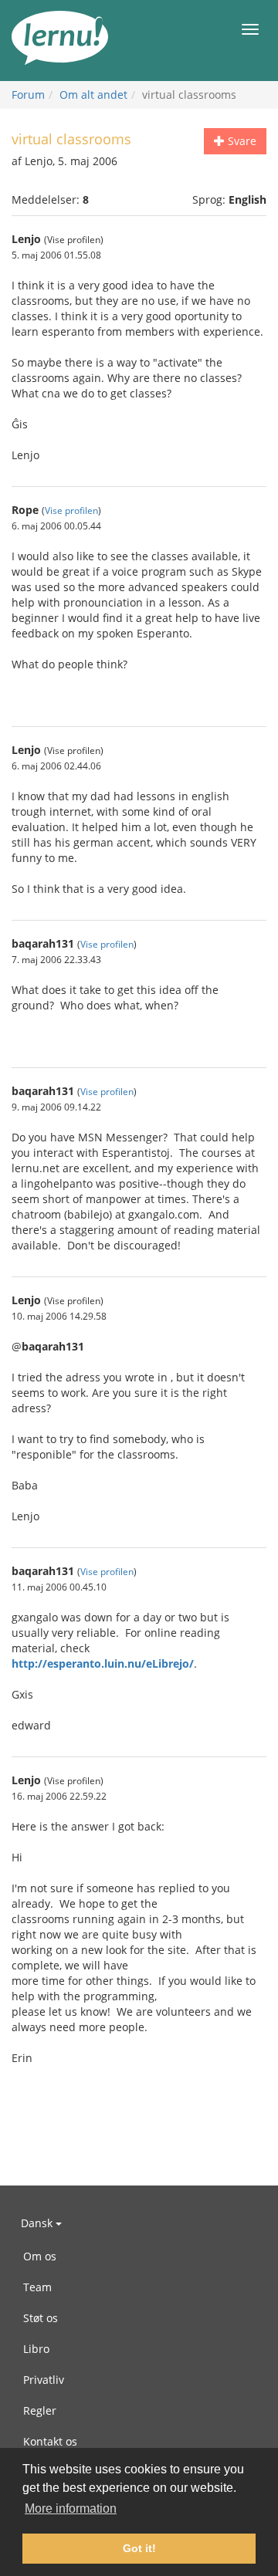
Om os (40, 2256)
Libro (36, 2349)
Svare (241, 141)
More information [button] (71, 2508)
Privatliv (44, 2380)
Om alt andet (93, 95)
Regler (40, 2410)
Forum (28, 95)
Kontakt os (50, 2441)
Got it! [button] (139, 2548)
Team (37, 2287)
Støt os (41, 2318)
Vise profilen (71, 510)
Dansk (38, 2223)
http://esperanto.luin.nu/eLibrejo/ (103, 1663)
